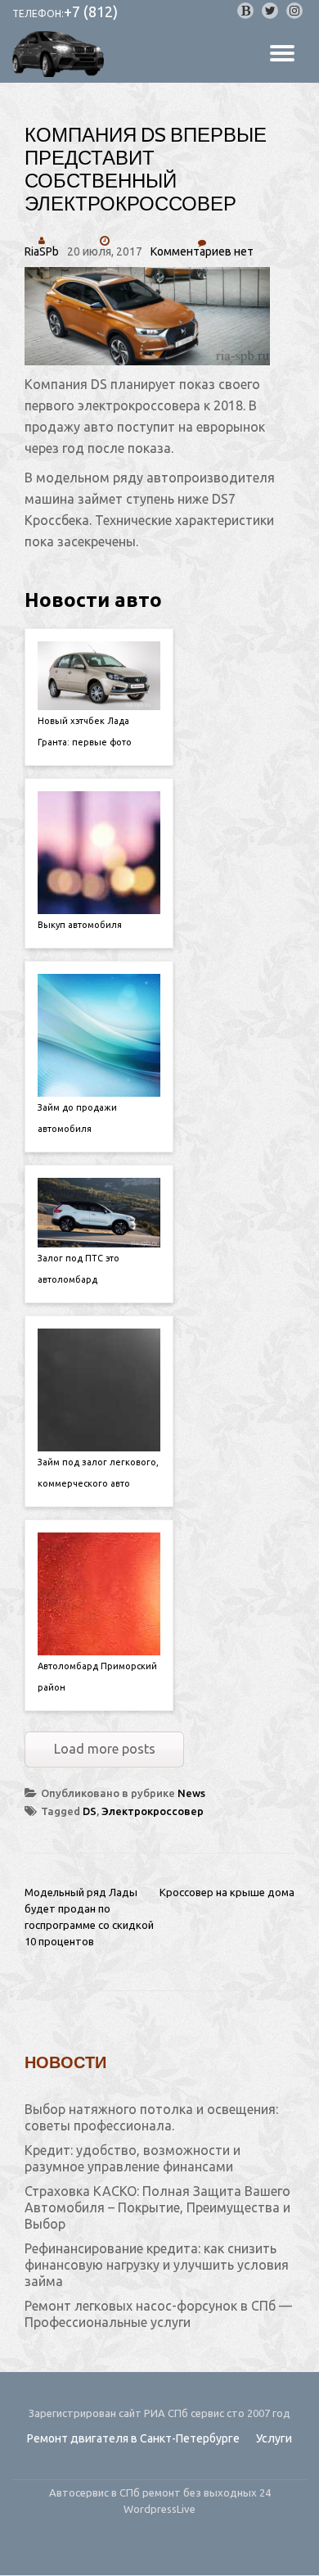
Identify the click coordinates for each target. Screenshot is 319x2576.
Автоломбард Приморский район (97, 1677)
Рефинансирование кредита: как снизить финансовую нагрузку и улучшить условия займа (157, 2265)
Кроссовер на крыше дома (227, 1892)
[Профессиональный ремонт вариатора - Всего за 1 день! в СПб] (61, 54)
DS (90, 1811)
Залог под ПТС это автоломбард (79, 1269)
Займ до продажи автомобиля (77, 1118)
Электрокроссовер (153, 1811)
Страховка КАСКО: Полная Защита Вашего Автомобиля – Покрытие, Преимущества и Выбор (157, 2207)
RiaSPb (42, 251)
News (191, 1793)
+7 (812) (91, 11)
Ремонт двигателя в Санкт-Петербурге (133, 2438)
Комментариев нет (202, 251)
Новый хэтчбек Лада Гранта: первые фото (85, 731)
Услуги (274, 2438)
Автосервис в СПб (96, 2492)
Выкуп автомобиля (80, 925)
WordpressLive (159, 2509)
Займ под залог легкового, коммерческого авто (98, 1473)
